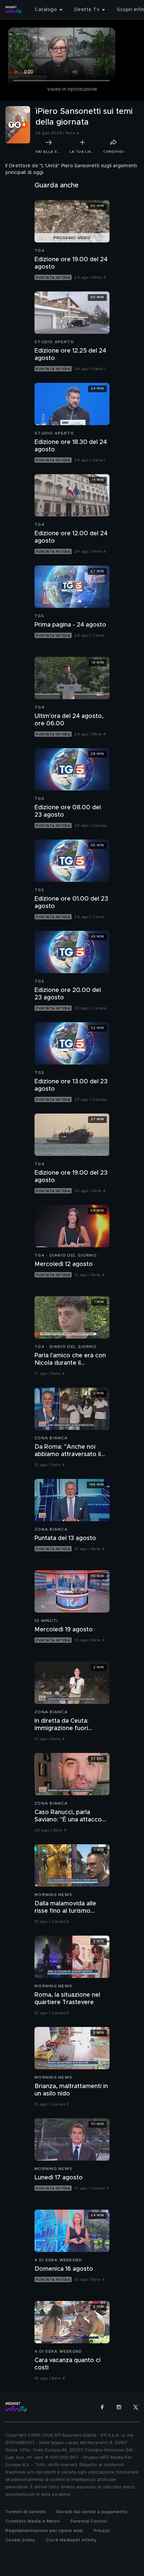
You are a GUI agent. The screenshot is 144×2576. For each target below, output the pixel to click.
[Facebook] (102, 2407)
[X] (136, 2407)
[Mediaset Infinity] (13, 10)
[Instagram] (119, 2407)
